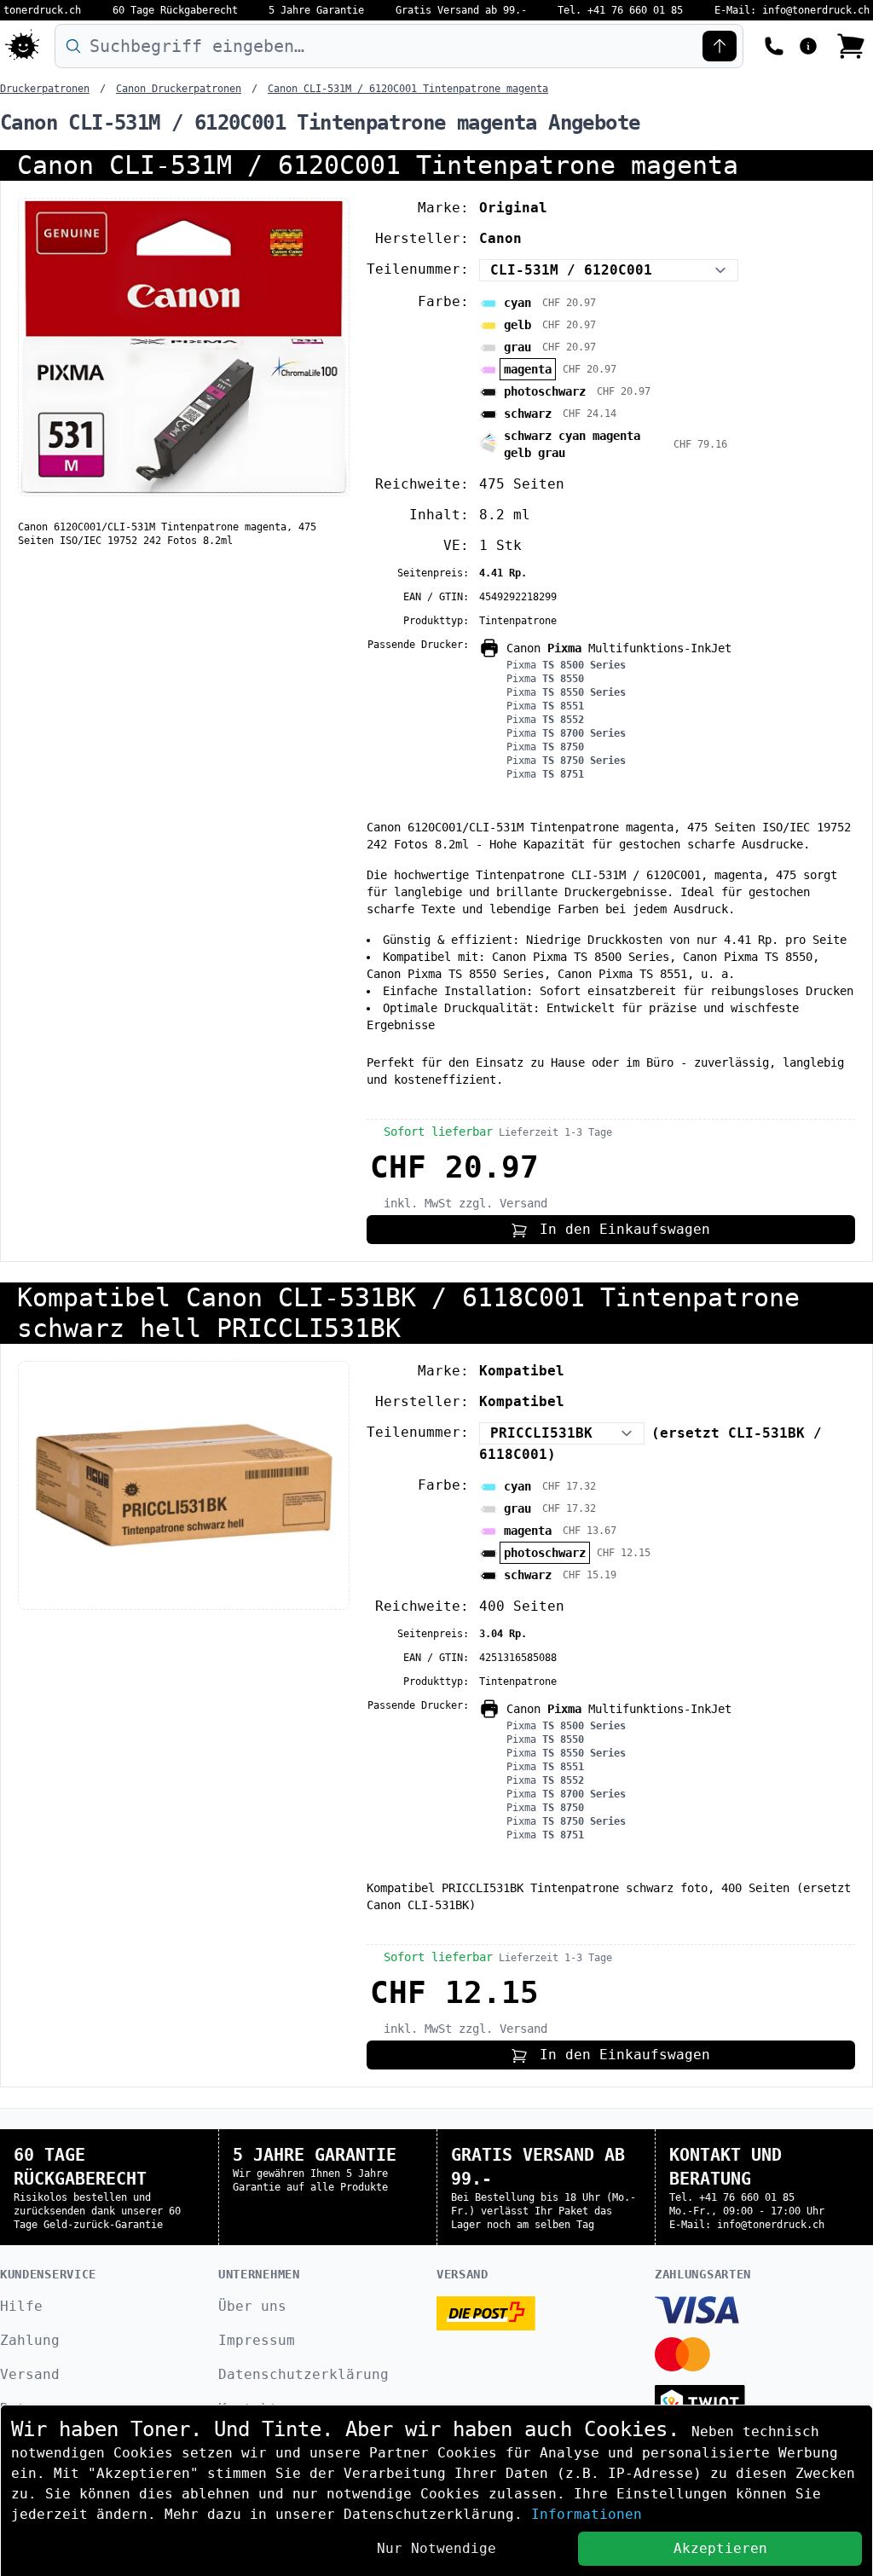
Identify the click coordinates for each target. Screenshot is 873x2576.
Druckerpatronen (45, 89)
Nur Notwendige (436, 2548)
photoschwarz (545, 391)
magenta (528, 369)
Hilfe (21, 2306)
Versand (30, 2374)
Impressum (257, 2340)
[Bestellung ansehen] (851, 46)
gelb (517, 325)
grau (517, 347)
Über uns (252, 2306)
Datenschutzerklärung (304, 2374)
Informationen (587, 2514)
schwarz (528, 414)
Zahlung (30, 2340)
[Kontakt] (774, 44)
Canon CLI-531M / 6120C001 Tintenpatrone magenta (408, 89)
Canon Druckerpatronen (179, 89)
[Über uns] (808, 44)
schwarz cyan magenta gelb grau (572, 444)
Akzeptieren (720, 2548)
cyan (517, 303)
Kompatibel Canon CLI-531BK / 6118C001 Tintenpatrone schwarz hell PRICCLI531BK (408, 1313)
